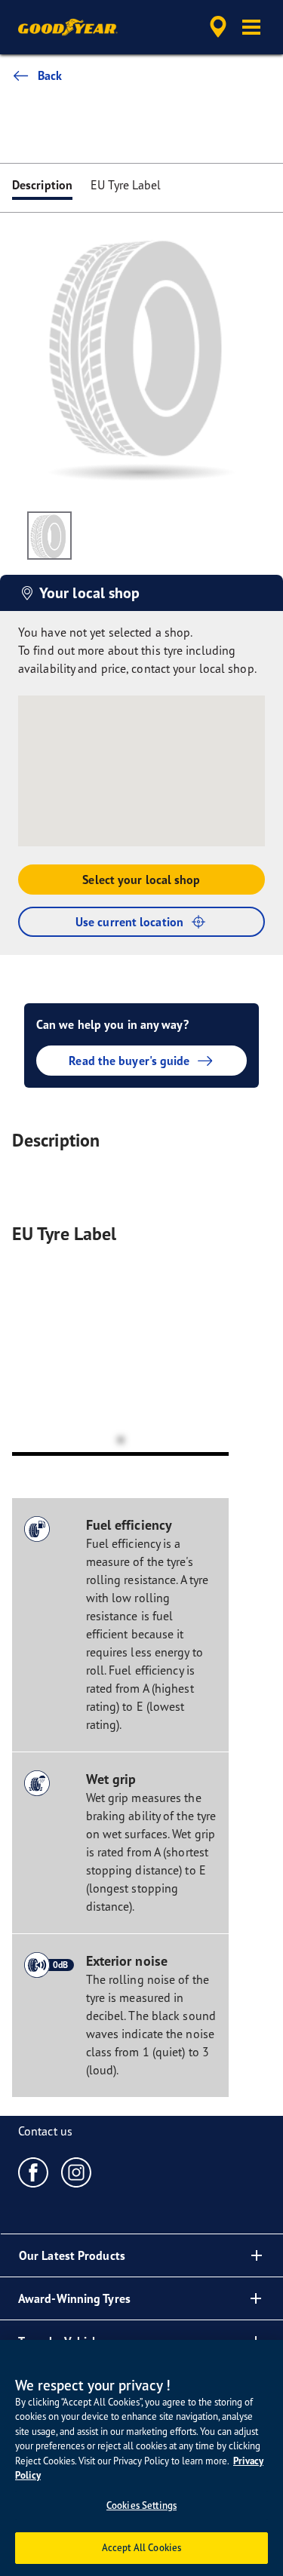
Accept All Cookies (141, 2547)
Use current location (129, 922)
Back (50, 75)
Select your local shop (141, 880)
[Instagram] (77, 2172)
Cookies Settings (141, 2505)
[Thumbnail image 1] (49, 536)
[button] (251, 27)
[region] (141, 2458)
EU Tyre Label (126, 185)
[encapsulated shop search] (218, 27)
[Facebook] (34, 2172)
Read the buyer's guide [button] (129, 1061)
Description (42, 185)
